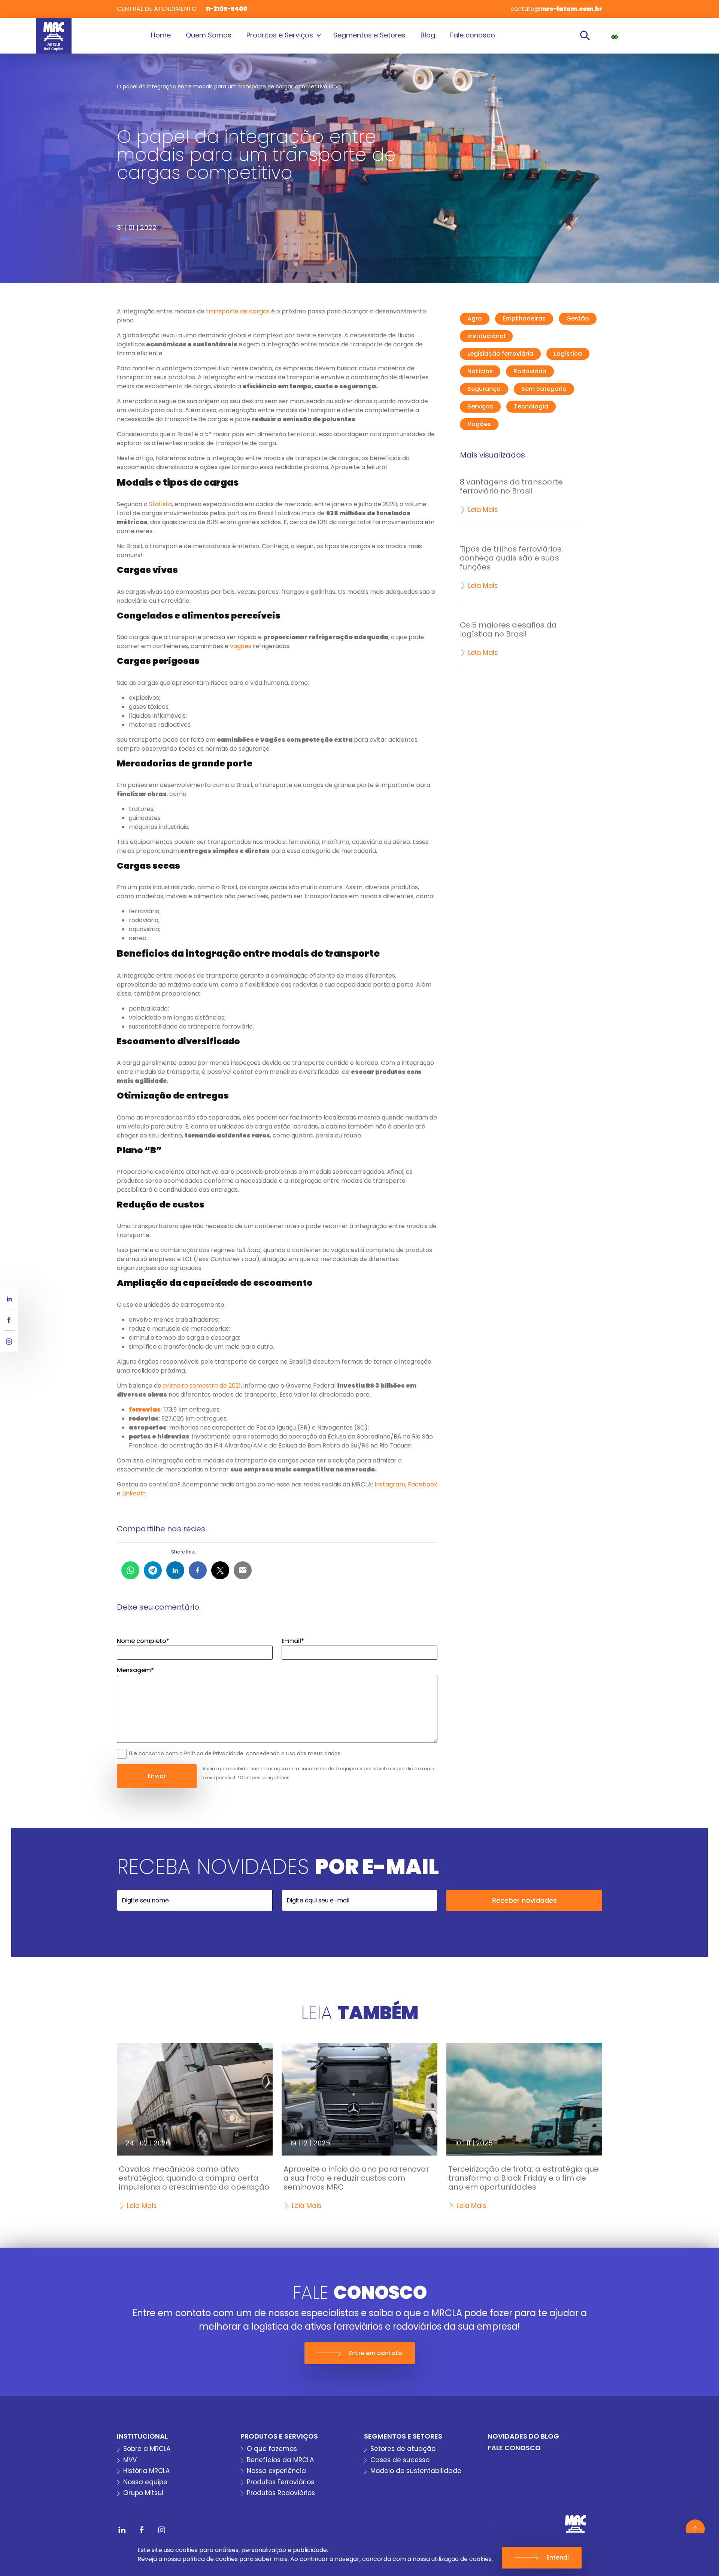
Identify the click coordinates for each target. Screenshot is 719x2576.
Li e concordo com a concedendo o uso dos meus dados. (235, 1753)
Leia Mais (483, 509)
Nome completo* (143, 1641)
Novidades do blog (523, 2436)
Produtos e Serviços (280, 35)
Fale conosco (473, 35)
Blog (428, 35)
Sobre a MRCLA (147, 2449)
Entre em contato (376, 2353)
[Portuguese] (615, 37)
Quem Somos (209, 35)
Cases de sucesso (400, 2460)
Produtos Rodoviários (281, 2493)
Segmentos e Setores (369, 35)
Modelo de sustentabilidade (416, 2471)
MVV (130, 2460)
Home (161, 35)
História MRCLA (146, 2471)
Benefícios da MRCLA (280, 2460)
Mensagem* (135, 1670)
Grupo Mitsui (143, 2493)
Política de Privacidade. (214, 1753)
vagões (241, 646)
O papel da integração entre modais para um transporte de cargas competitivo (222, 86)
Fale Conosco (514, 2448)
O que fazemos (272, 2449)
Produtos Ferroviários (280, 2482)
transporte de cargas (238, 311)
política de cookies (210, 2559)
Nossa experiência (276, 2471)
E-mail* (293, 1641)
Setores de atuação (403, 2449)
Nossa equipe (145, 2482)
